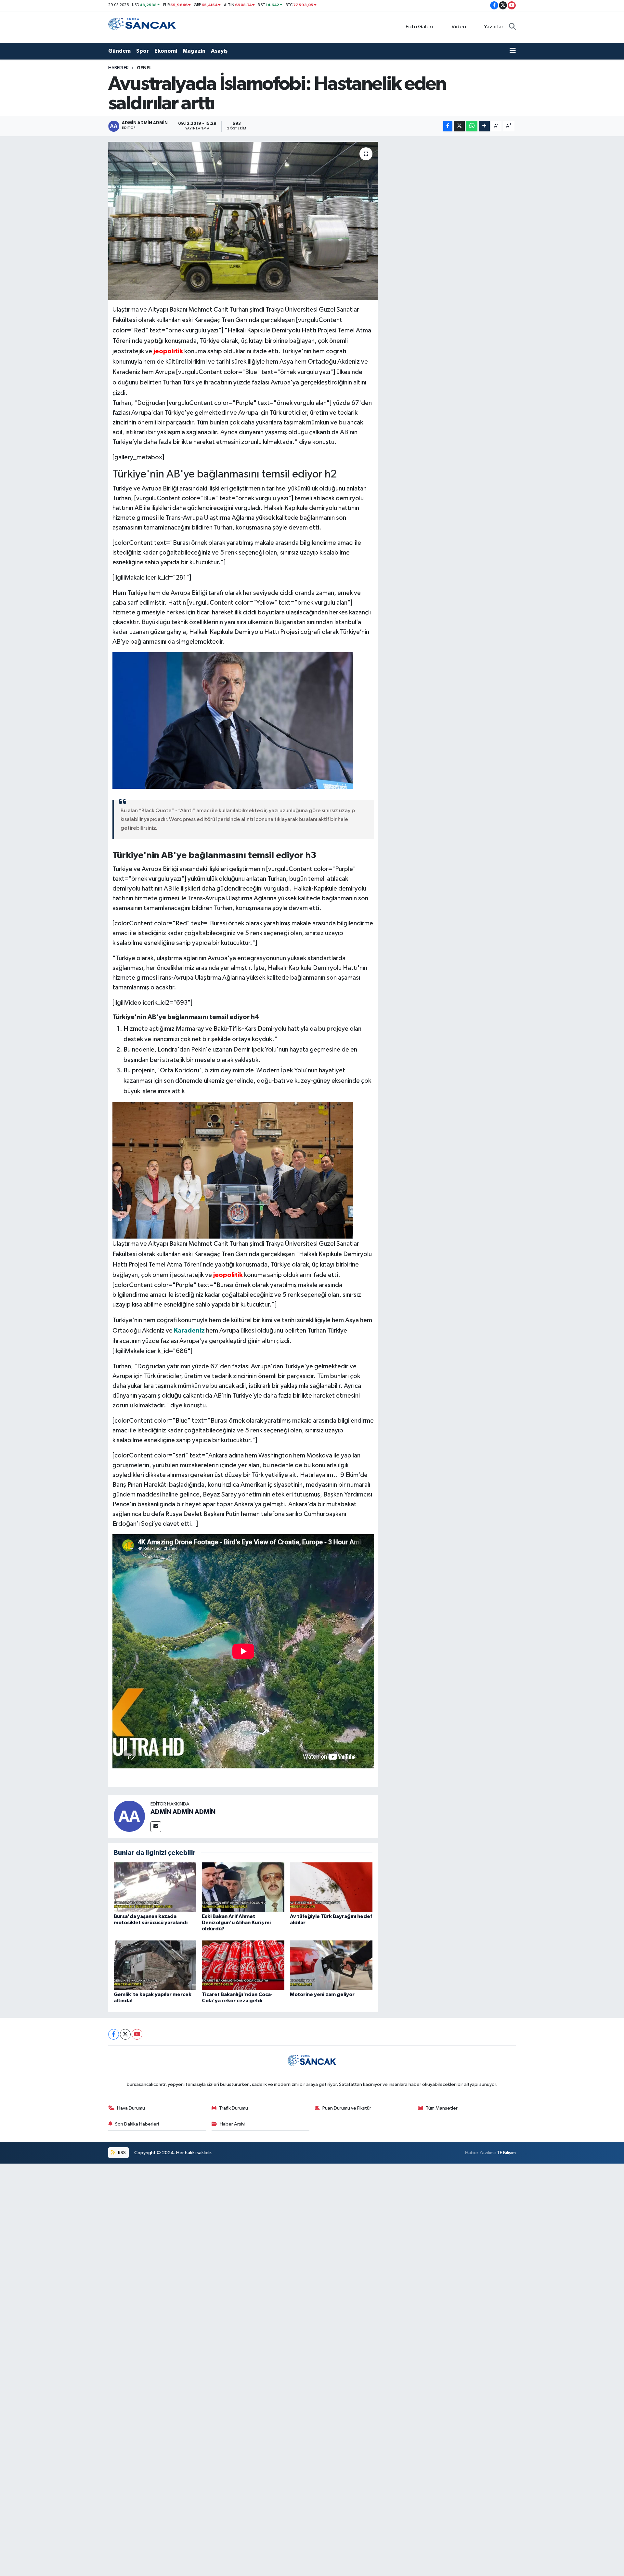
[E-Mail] (156, 1827)
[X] (125, 2034)
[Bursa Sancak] (142, 27)
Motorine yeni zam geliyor (322, 1994)
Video (459, 27)
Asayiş (219, 51)
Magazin (194, 51)
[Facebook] (114, 2034)
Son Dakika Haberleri (137, 2124)
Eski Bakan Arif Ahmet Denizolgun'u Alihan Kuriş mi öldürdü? (236, 1923)
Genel (144, 68)
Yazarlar (494, 27)
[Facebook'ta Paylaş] (448, 126)
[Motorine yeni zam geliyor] (331, 1965)
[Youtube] (137, 2034)
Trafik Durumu (234, 2108)
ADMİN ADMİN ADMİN (183, 1812)
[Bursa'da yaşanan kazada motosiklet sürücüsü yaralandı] (155, 1887)
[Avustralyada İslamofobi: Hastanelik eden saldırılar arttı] (243, 221)
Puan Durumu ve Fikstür (347, 2108)
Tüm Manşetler (442, 2108)
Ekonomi (166, 51)
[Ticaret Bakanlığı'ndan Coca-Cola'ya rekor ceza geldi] (243, 1965)
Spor (143, 51)
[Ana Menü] (513, 51)
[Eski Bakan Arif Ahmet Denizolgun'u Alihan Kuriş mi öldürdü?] (243, 1887)
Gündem (119, 51)
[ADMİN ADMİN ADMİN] (129, 1816)
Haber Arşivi (233, 2124)
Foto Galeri (419, 27)
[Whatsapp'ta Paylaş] (472, 126)
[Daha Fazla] (484, 126)
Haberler (118, 68)
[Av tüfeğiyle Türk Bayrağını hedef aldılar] (331, 1887)
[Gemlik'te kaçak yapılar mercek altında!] (155, 1965)
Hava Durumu (131, 2108)
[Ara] (512, 27)
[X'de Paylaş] (459, 126)
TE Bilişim (506, 2153)
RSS (121, 2153)
